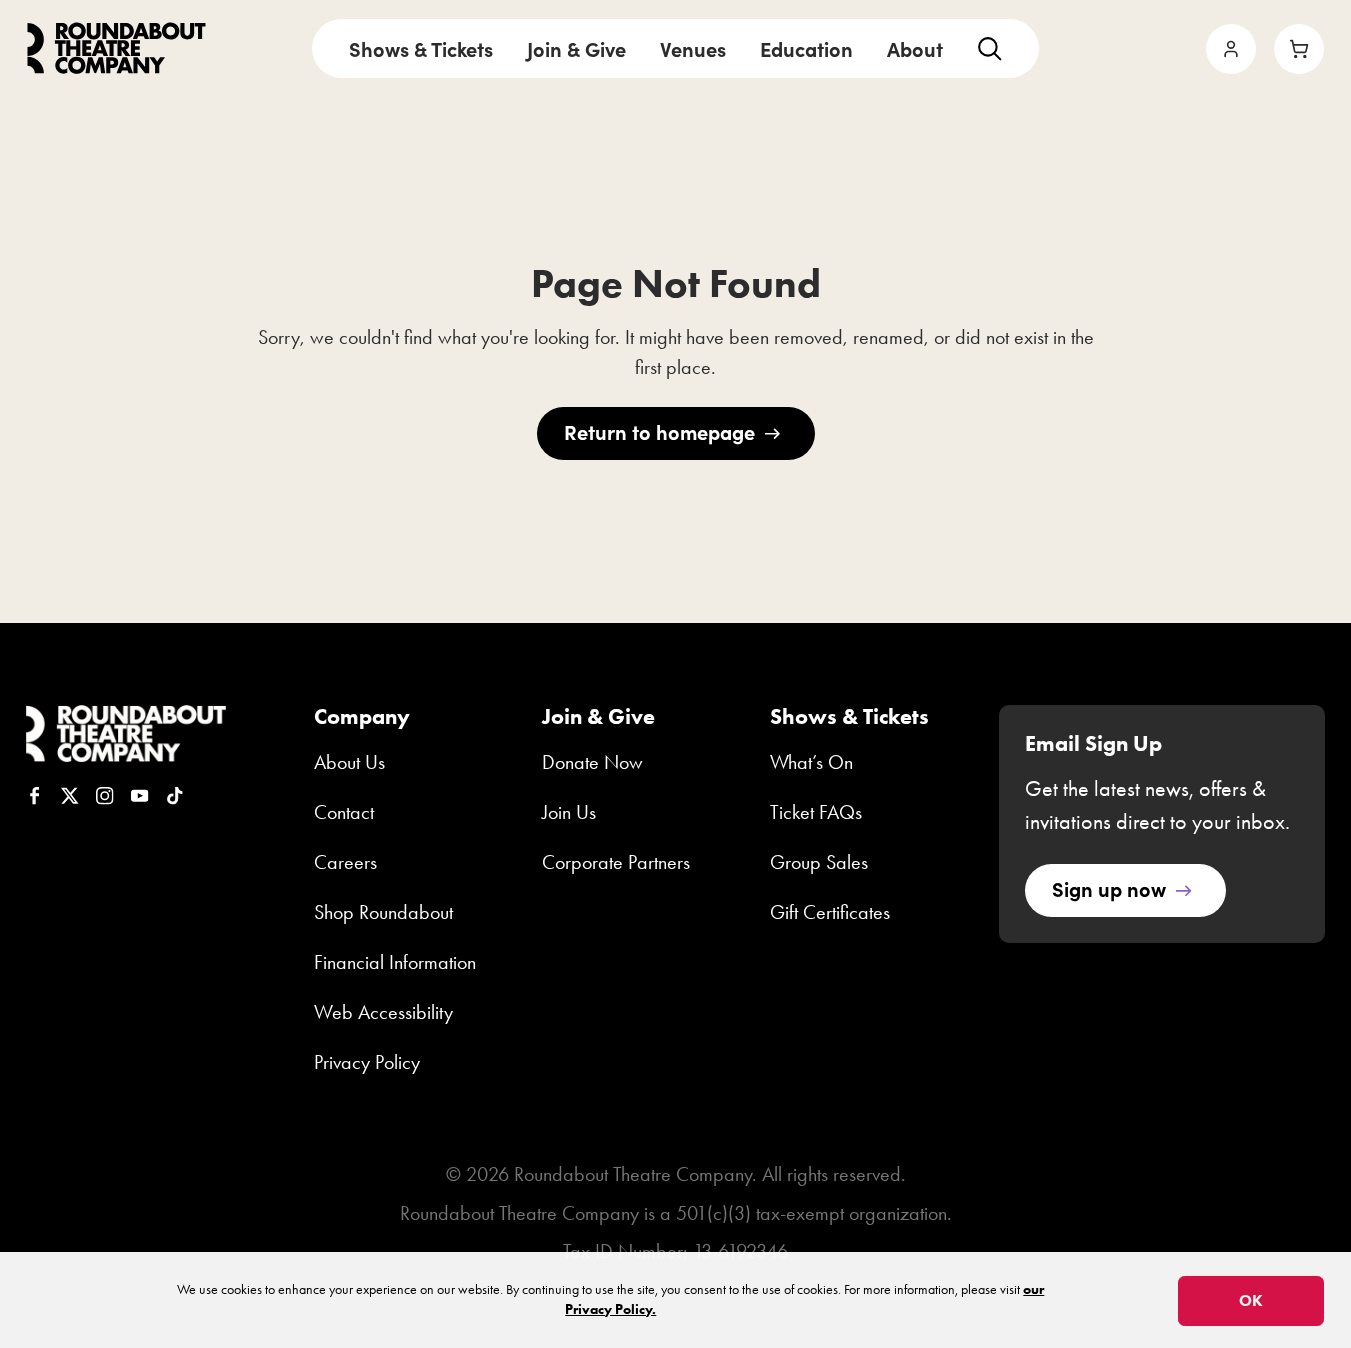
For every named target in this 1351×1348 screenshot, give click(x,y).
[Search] (989, 48)
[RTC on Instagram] (105, 796)
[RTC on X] (70, 796)
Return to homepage (659, 431)
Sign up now (1109, 888)
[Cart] (1299, 49)
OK (1251, 1300)
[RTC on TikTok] (175, 796)
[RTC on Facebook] (35, 796)
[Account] (1231, 49)
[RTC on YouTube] (140, 796)
